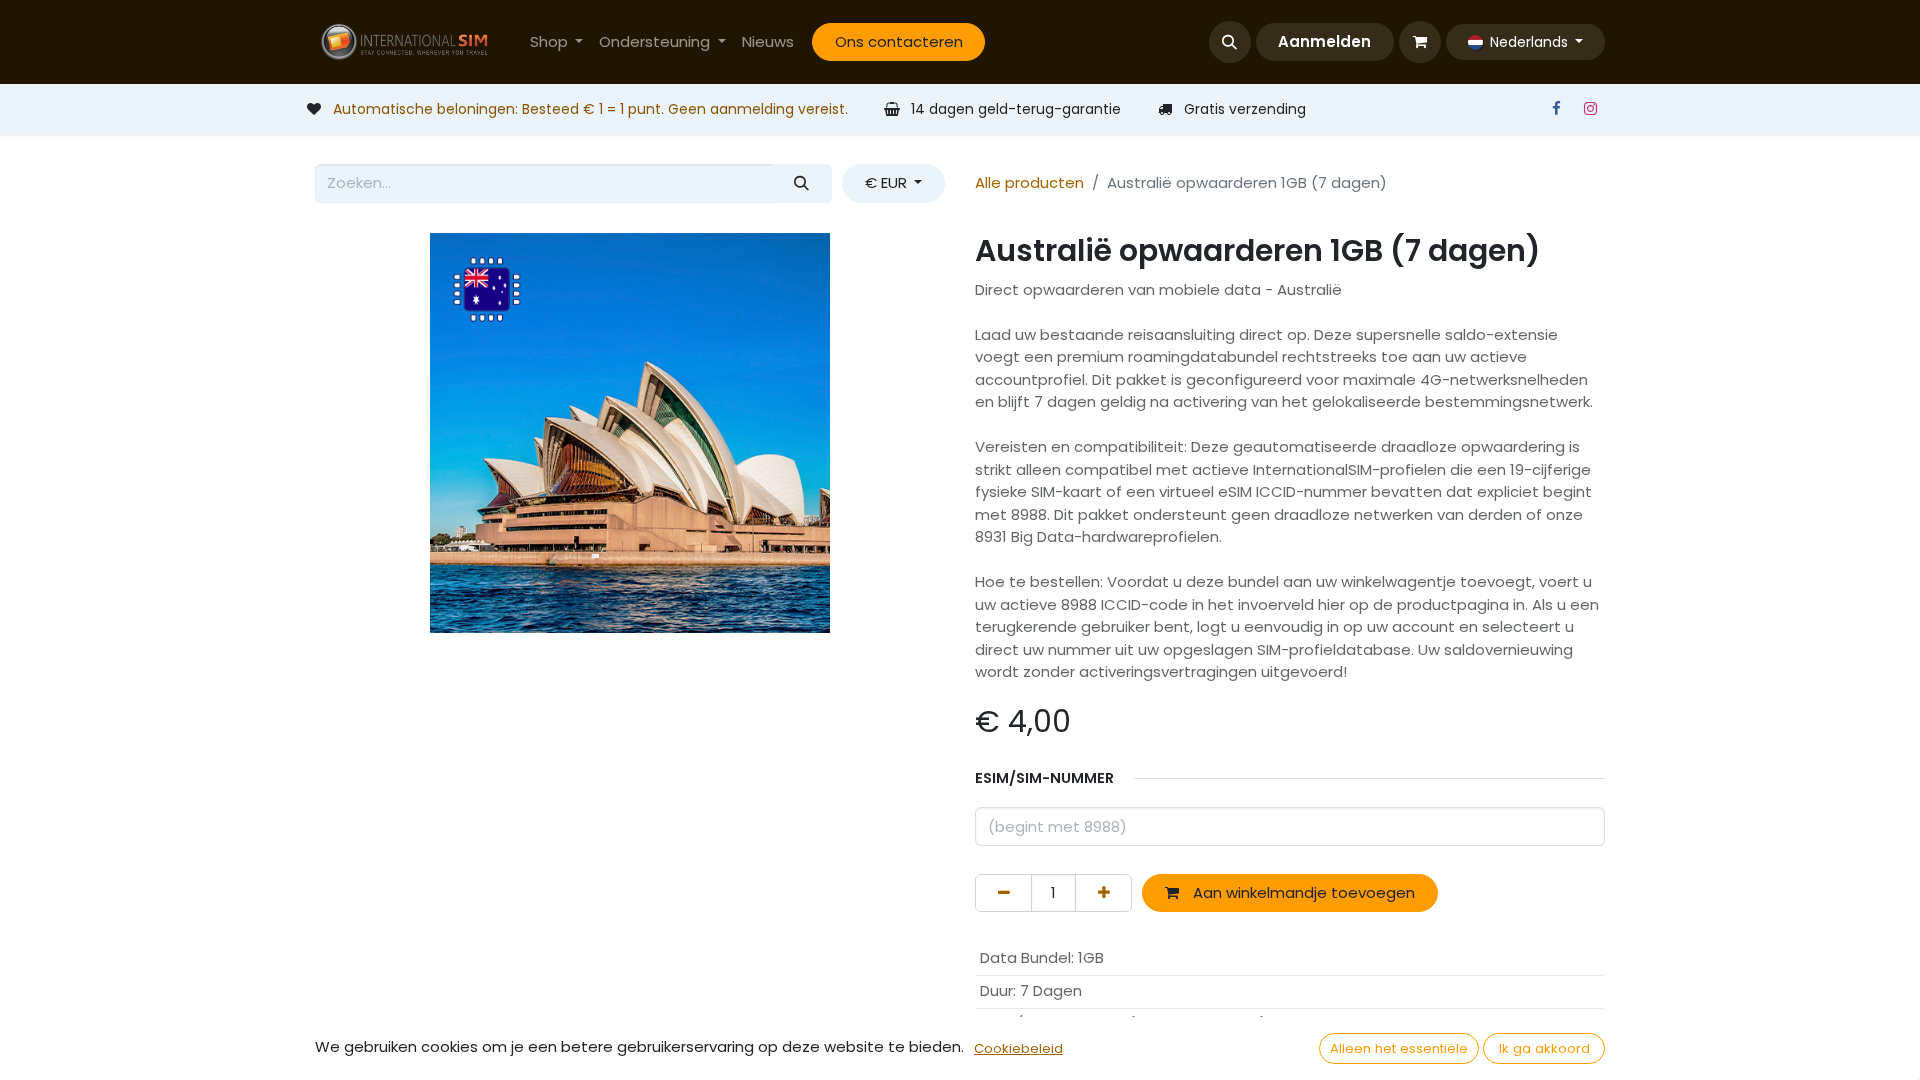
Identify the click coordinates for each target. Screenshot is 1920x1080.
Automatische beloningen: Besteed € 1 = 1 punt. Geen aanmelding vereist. (590, 109)
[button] (1230, 42)
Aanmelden (1324, 41)
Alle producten (1029, 182)
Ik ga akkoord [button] (1544, 1048)
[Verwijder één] (1003, 893)
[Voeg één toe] (1103, 893)
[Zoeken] (802, 183)
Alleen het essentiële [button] (1399, 1048)
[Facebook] (1556, 109)
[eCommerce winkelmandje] (1420, 42)
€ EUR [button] (888, 182)
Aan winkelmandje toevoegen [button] (1302, 892)
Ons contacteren (899, 41)
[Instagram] (1590, 109)
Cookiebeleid (1018, 1048)
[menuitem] (557, 42)
